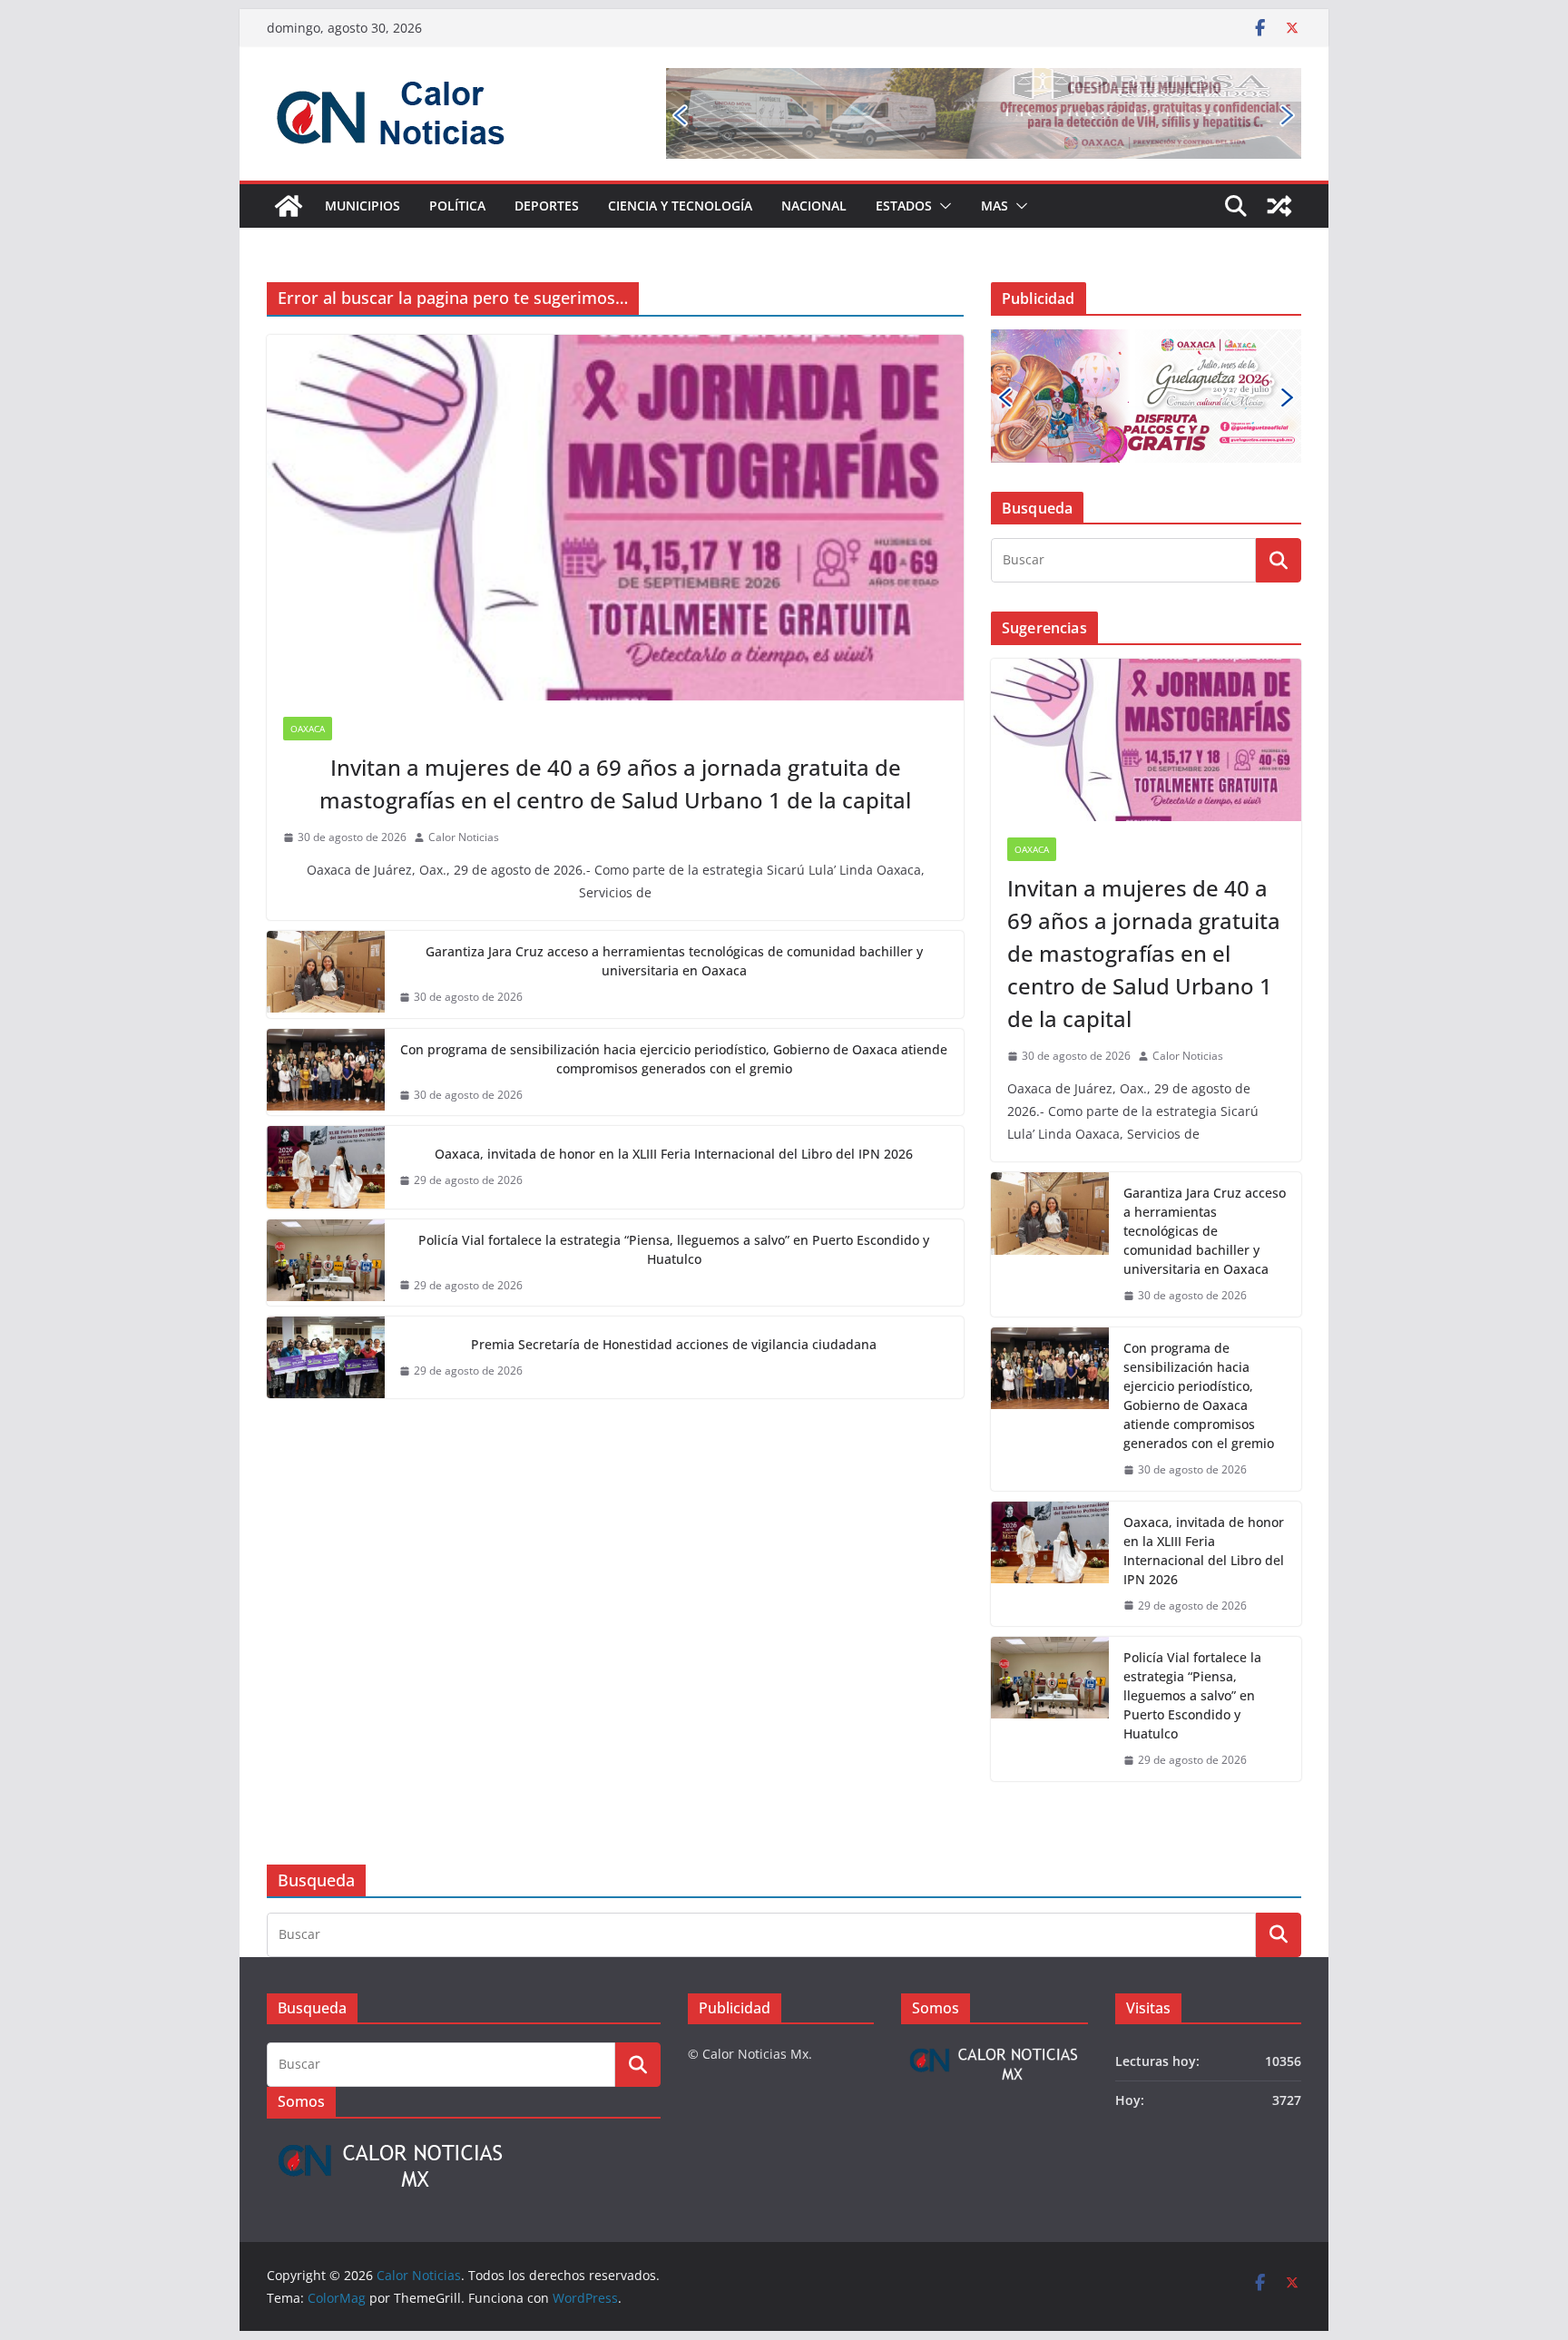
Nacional (814, 206)
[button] (942, 206)
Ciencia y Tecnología (680, 206)
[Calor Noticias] (289, 206)
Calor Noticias (464, 837)
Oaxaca (308, 729)
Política (457, 206)
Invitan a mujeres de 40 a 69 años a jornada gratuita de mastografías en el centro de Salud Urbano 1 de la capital (615, 783)
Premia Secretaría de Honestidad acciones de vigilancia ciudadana (674, 1344)
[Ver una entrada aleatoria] (1279, 206)
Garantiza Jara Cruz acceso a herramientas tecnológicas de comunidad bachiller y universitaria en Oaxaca (674, 961)
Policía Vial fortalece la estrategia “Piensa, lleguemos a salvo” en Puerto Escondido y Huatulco (674, 1249)
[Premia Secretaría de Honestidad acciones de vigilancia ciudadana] (326, 1357)
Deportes (547, 206)
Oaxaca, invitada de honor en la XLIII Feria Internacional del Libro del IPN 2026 (674, 1154)
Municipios (363, 206)
